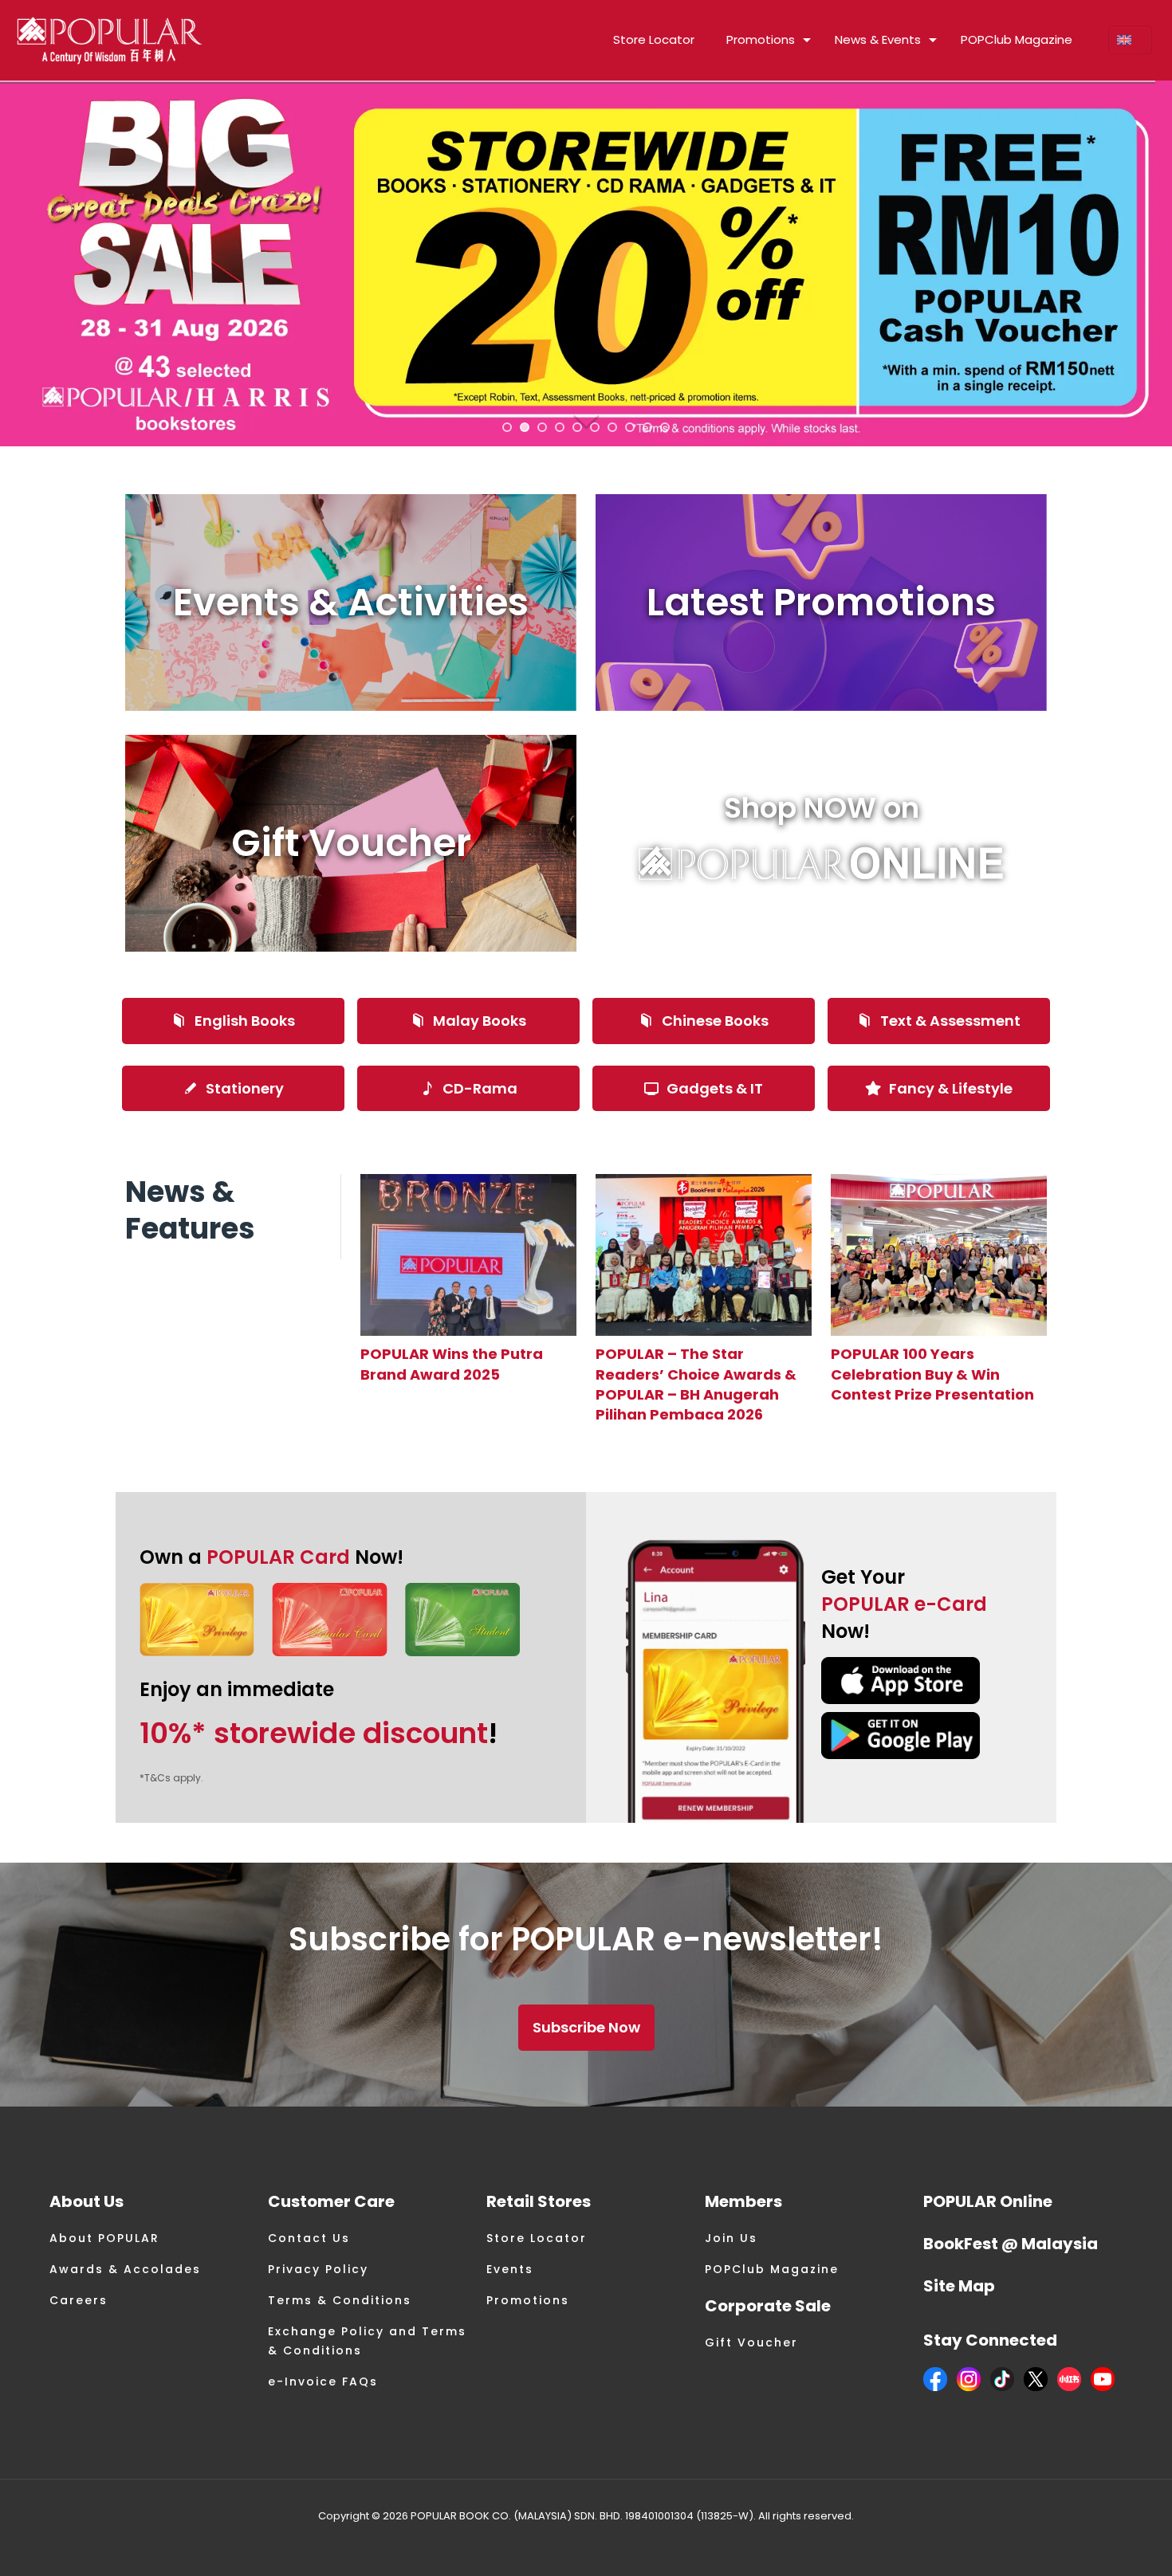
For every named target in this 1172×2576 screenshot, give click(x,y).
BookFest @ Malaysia (1011, 2244)
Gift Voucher (751, 2342)
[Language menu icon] (1130, 40)
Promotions (528, 2300)
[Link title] (468, 1255)
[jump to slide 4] (560, 427)
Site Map (959, 2286)
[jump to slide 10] (665, 427)
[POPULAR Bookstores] (110, 40)
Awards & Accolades (125, 2269)
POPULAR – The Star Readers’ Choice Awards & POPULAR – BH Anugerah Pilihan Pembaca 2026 (696, 1384)
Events (510, 2269)
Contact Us (309, 2238)
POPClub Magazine (772, 2269)
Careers (79, 2300)
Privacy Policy (318, 2269)
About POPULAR (104, 2238)
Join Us (731, 2238)
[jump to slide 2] (525, 427)
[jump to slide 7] (612, 427)
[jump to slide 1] (507, 427)
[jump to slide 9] (647, 427)
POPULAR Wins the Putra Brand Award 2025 (452, 1364)
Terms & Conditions (340, 2300)
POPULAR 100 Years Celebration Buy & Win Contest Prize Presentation (932, 1374)
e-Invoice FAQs (323, 2382)
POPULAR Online (988, 2201)
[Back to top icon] (1095, 2543)
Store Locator (537, 2238)
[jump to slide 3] (542, 427)
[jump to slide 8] (630, 427)
